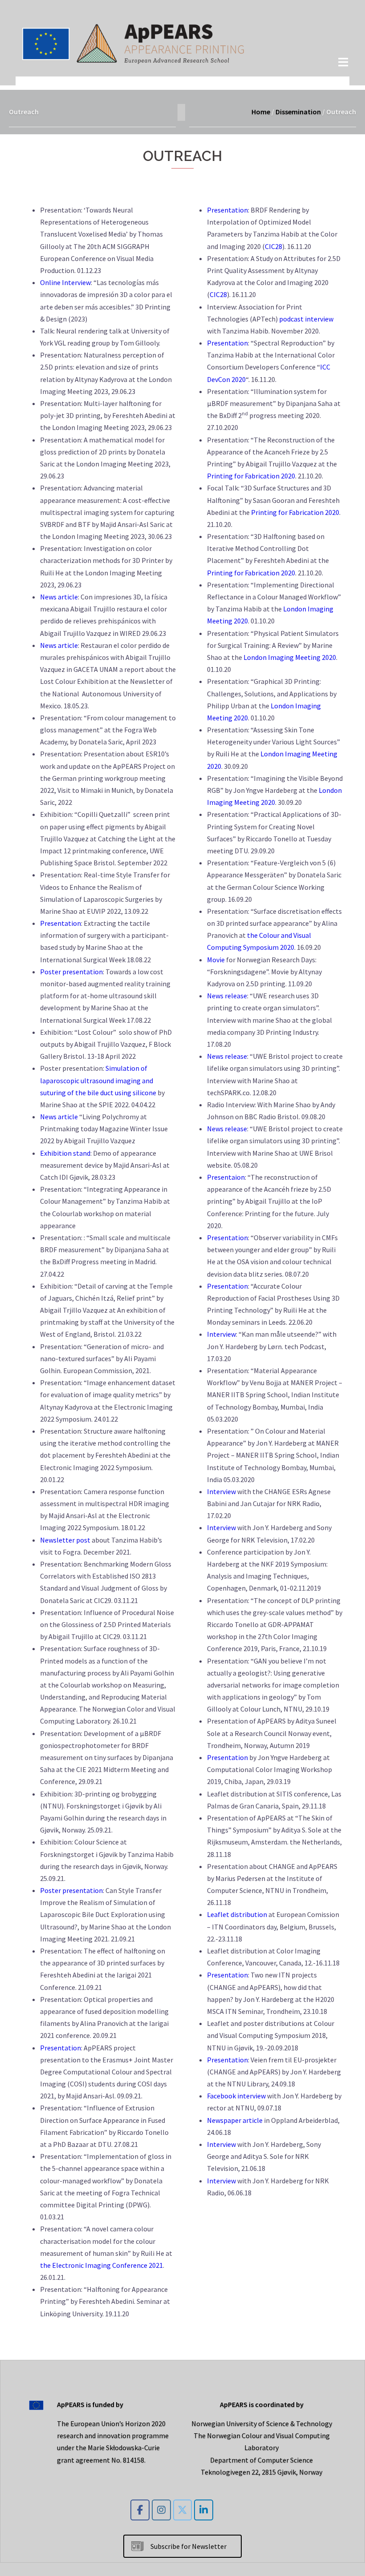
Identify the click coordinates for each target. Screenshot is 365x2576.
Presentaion (226, 1177)
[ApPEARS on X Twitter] (183, 2510)
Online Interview (65, 282)
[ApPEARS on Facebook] (140, 2510)
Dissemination (298, 112)
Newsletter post (65, 1540)
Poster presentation (71, 972)
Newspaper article (235, 2120)
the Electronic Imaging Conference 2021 (101, 2265)
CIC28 (274, 246)
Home (261, 112)
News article (59, 597)
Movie (216, 960)
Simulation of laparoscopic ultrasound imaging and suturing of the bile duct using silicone (98, 1080)
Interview (221, 1334)
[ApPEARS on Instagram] (161, 2510)
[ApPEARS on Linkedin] (204, 2510)
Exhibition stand (65, 1153)
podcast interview (306, 319)
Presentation (61, 923)
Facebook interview (236, 2096)
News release (227, 996)
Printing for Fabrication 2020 (251, 476)
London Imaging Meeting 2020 (290, 657)
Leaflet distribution (237, 1914)
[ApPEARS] (134, 42)
